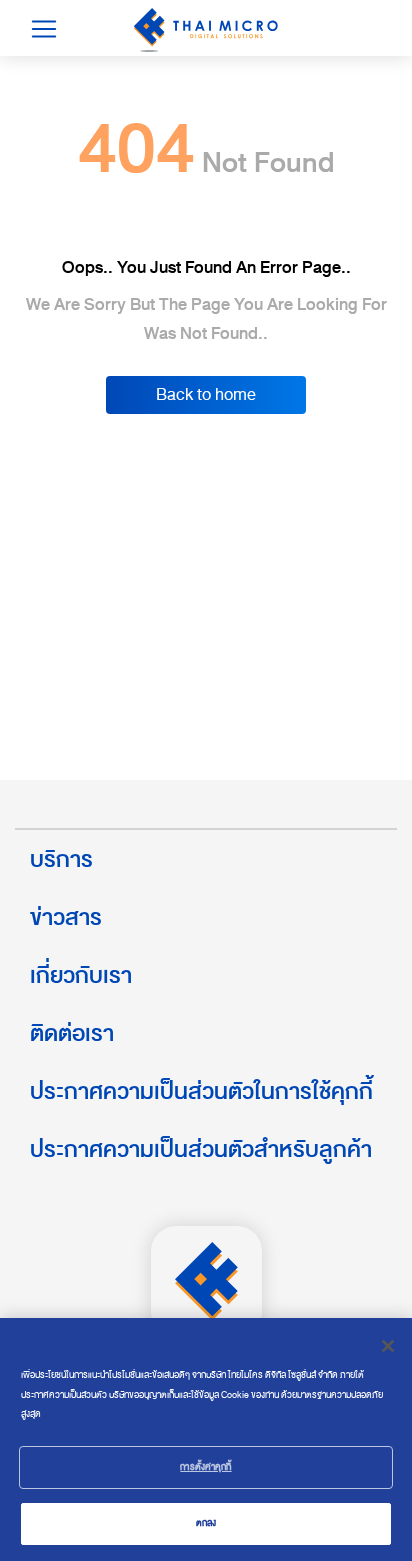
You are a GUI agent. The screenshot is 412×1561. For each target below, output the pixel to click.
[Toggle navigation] (44, 29)
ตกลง (206, 1523)
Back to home (206, 394)
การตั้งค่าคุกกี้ (205, 1467)
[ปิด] (388, 1346)
